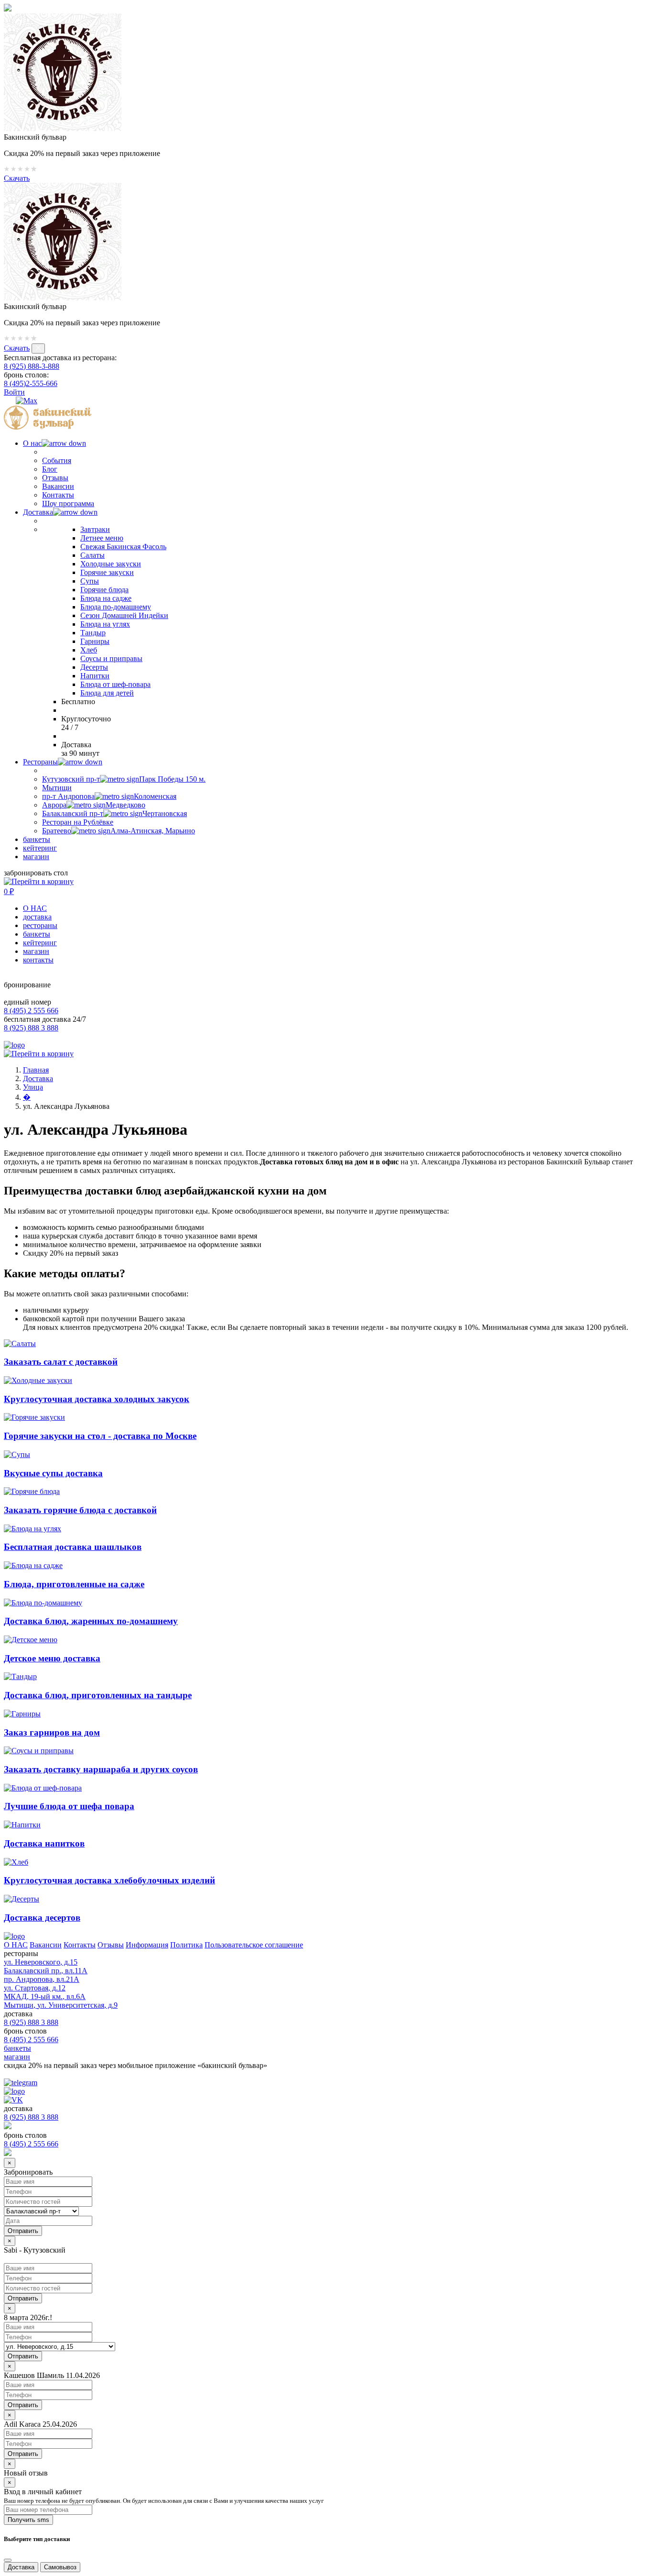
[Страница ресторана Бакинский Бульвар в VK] (9, 401)
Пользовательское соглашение (254, 1945)
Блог (50, 469)
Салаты (93, 555)
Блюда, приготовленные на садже (74, 1584)
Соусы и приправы (111, 658)
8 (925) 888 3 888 (31, 1028)
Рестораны (40, 762)
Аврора (94, 805)
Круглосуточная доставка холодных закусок (97, 1399)
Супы (90, 581)
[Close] (8, 2560)
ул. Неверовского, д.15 (41, 1962)
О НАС (35, 908)
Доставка (38, 512)
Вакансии (58, 486)
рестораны (40, 925)
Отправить (23, 2298)
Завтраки (95, 529)
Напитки (95, 676)
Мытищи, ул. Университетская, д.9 (61, 2005)
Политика (186, 1945)
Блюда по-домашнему (116, 607)
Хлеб (89, 650)
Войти (14, 392)
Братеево (119, 831)
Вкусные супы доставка (53, 1473)
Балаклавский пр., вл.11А (46, 1971)
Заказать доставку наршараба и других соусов (101, 1769)
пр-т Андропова (109, 796)
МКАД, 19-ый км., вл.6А (45, 1996)
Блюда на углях (105, 624)
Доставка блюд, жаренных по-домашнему (91, 1621)
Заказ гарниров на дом (52, 1732)
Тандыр (93, 633)
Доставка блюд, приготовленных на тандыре (98, 1695)
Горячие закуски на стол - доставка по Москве (100, 1436)
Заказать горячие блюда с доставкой (80, 1510)
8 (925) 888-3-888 (32, 366)
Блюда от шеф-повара (115, 684)
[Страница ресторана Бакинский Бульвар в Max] (27, 401)
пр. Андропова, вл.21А (42, 1979)
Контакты (58, 495)
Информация (147, 1945)
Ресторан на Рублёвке (78, 822)
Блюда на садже (106, 598)
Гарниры (95, 641)
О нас (32, 443)
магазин (36, 857)
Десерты (94, 667)
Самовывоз (60, 2567)
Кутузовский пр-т (124, 779)
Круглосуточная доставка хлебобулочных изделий (109, 1880)
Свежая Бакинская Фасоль (123, 547)
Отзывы (55, 478)
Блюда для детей (107, 693)
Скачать (17, 178)
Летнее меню (102, 538)
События (57, 460)
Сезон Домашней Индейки (124, 615)
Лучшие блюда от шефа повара (69, 1806)
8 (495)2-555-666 (31, 383)
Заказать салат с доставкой (61, 1362)
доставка (37, 917)
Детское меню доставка (52, 1658)
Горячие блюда (104, 590)
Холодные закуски (111, 564)
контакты (38, 960)
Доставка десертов (42, 1918)
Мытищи (57, 788)
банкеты (37, 839)
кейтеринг (40, 848)
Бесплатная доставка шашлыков (73, 1547)
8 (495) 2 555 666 (31, 1011)
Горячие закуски (107, 572)
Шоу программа (68, 503)
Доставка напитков (44, 1843)
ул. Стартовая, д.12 (35, 1988)
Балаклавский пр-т (114, 813)
